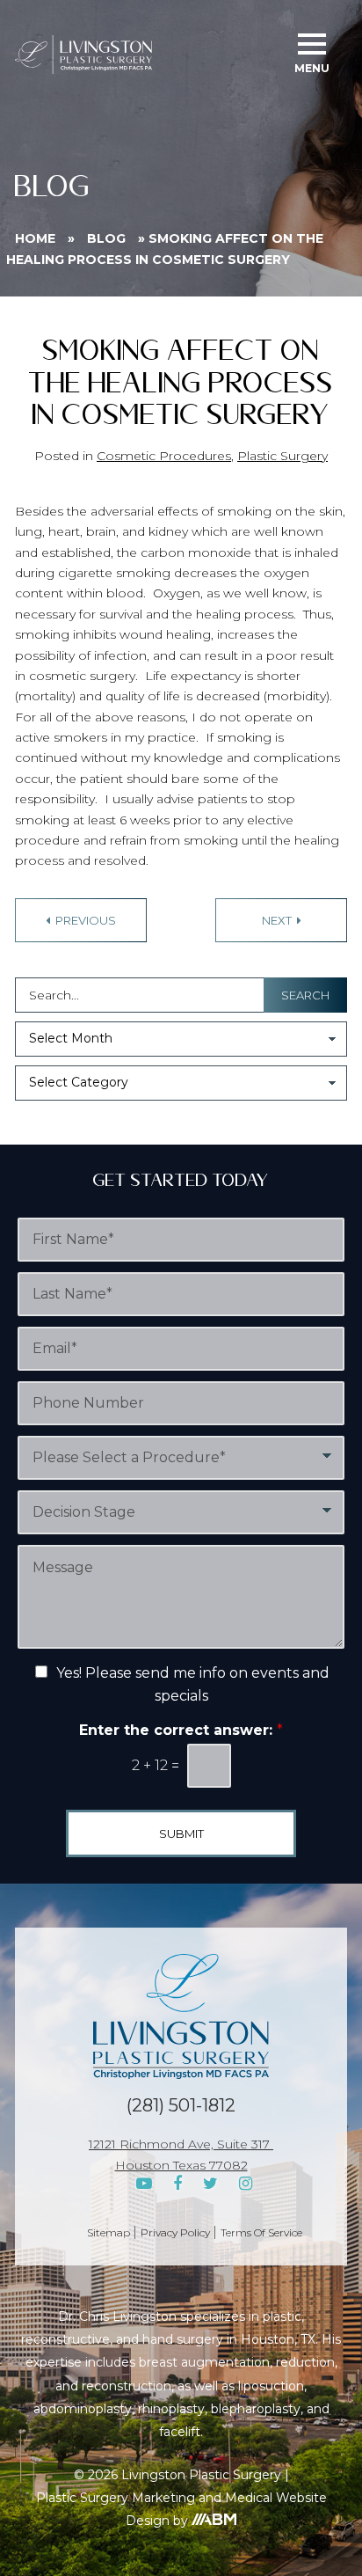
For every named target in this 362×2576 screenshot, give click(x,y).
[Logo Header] (83, 55)
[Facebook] (177, 2184)
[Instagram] (246, 2184)
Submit (181, 1833)
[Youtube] (144, 2184)
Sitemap (109, 2232)
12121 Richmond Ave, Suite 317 (181, 2144)
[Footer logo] (181, 2016)
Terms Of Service (261, 2232)
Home (35, 238)
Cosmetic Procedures (164, 456)
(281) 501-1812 (181, 2105)
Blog (106, 238)
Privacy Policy (175, 2232)
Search (305, 995)
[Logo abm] (214, 2519)
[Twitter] (210, 2184)
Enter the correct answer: (181, 1730)
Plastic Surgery (282, 456)
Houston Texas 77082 (181, 2165)
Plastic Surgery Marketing (116, 2498)
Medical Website (276, 2498)
